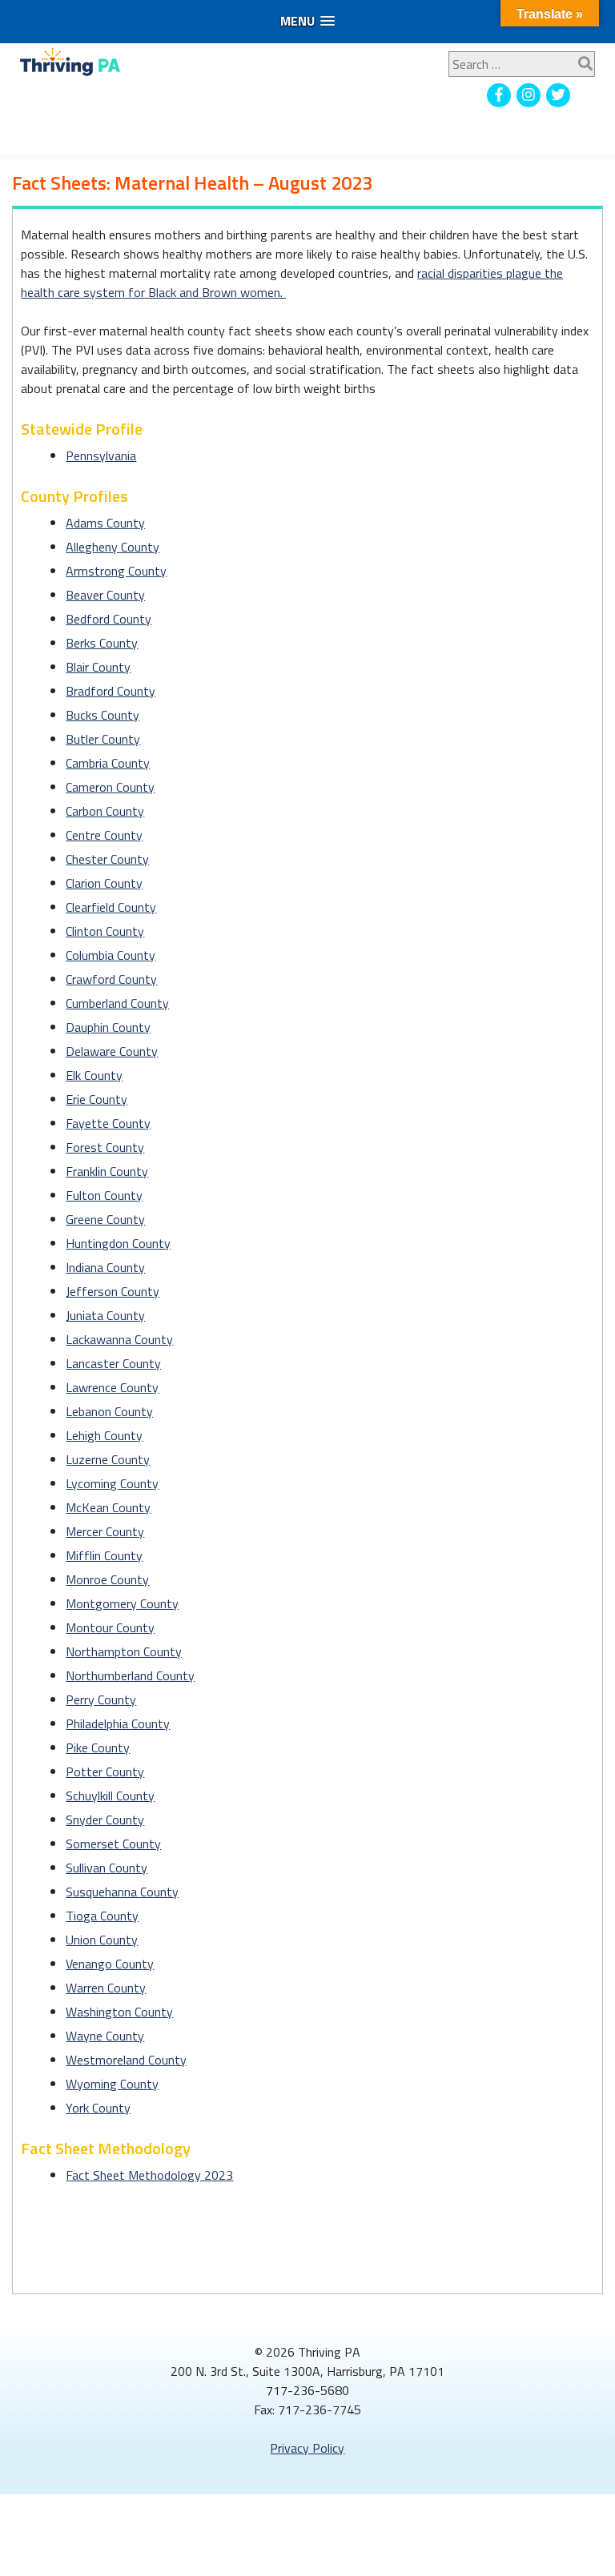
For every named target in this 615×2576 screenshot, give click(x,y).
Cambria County (108, 763)
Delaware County (112, 1051)
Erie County (96, 1099)
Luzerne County (108, 1459)
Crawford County (111, 979)
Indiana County (105, 1267)
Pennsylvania (101, 455)
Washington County (119, 2012)
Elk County (94, 1075)
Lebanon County (109, 1411)
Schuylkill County (110, 1796)
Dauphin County (108, 1027)
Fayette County (108, 1123)
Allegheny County (113, 547)
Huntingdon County (118, 1243)
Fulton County (104, 1195)
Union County (102, 1940)
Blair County (98, 667)
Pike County (98, 1747)
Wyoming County (112, 2084)
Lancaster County (113, 1363)
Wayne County (105, 2036)
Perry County (101, 1699)
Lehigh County (104, 1435)
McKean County (108, 1507)
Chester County (107, 859)
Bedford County (109, 619)
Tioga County (102, 1916)
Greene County (105, 1219)
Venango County (110, 1964)
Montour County (110, 1627)
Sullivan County (107, 1868)
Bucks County (102, 715)
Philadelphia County (118, 1723)
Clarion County (104, 883)
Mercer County (105, 1531)
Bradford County (111, 691)
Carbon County (105, 811)
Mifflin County (104, 1555)
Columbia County (111, 955)
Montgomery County (122, 1603)
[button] (307, 21)
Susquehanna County (122, 1892)
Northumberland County (130, 1675)
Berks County (102, 643)
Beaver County (105, 595)
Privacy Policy (307, 2448)
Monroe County (107, 1579)
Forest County (105, 1147)
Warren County (106, 1988)
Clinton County (105, 931)
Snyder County (105, 1820)
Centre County (104, 835)
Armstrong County (116, 571)
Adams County (105, 523)
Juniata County (105, 1315)
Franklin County (107, 1171)
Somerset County (113, 1844)
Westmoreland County (126, 2060)
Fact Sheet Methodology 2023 (149, 2175)
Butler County (103, 739)
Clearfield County (111, 907)
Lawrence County (112, 1387)
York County (98, 2108)
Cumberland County (117, 1003)
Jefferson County (113, 1291)
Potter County (105, 1772)
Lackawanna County (119, 1339)
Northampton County (124, 1651)
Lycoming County (112, 1483)
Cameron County (110, 787)
